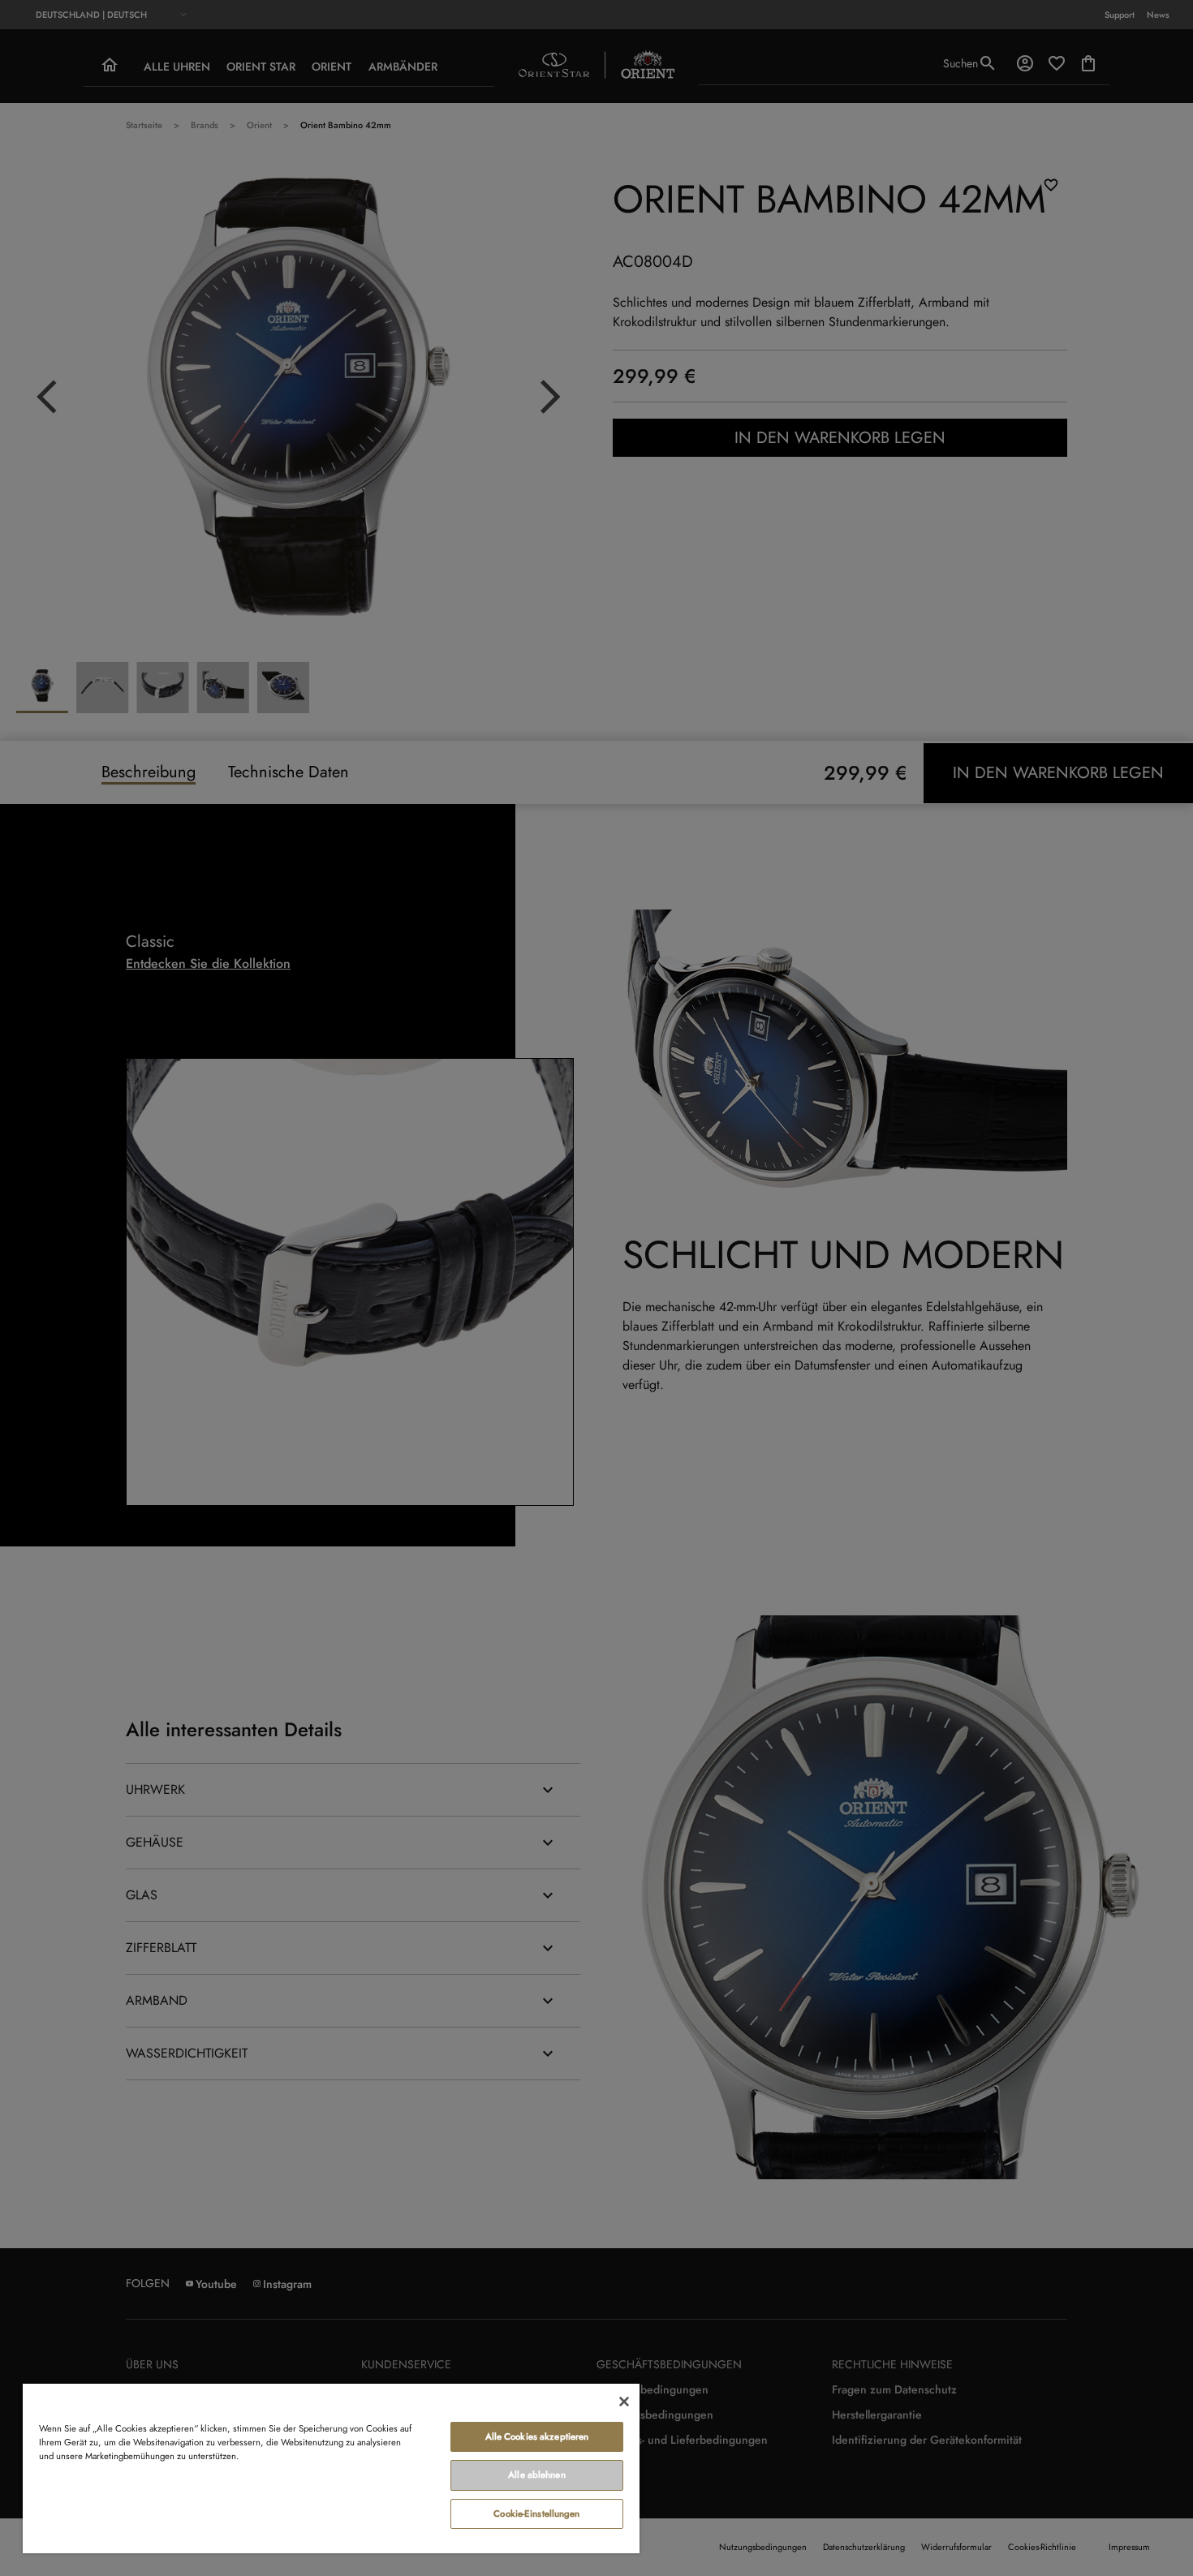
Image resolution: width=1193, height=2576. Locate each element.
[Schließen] (624, 2402)
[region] (331, 2468)
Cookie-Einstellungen (536, 2514)
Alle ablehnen (536, 2475)
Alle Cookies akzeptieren (537, 2436)
